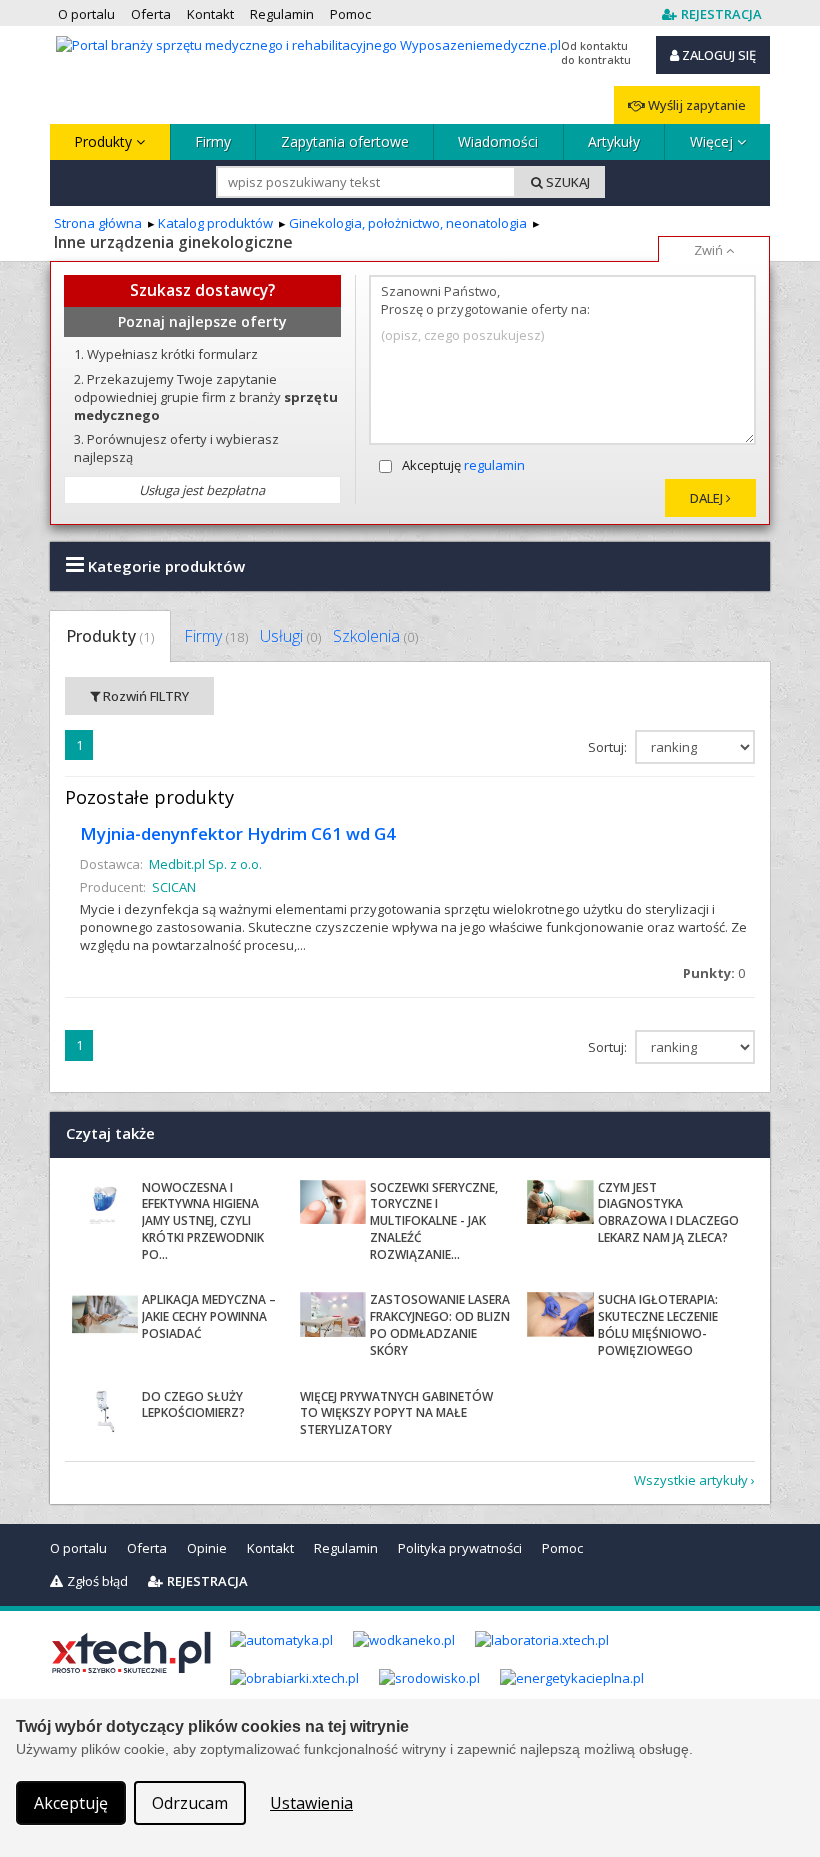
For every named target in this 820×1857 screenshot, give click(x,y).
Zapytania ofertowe (345, 141)
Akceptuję (463, 465)
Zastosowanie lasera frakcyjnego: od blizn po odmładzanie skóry (440, 1324)
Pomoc (562, 1548)
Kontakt (270, 1548)
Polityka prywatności (460, 1548)
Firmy (213, 141)
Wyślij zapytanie (695, 105)
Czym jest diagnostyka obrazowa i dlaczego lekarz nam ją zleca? (668, 1212)
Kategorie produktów (164, 566)
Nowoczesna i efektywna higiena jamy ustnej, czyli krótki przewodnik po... (203, 1221)
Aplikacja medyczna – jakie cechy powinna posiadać (209, 1316)
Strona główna (98, 223)
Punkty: (714, 973)
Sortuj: (609, 747)
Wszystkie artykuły (691, 1480)
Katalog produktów (215, 223)
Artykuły (614, 141)
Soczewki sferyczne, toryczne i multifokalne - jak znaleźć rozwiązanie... (434, 1221)
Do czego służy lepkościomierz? (193, 1405)
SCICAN (174, 887)
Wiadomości (498, 141)
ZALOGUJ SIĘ (717, 55)
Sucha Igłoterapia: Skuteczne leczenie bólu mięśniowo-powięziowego (658, 1324)
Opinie (207, 1548)
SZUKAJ (566, 182)
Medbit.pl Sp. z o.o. (205, 864)
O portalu (78, 1548)
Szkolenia (375, 636)
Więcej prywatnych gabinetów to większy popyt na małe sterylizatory (396, 1413)
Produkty (105, 141)
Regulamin (346, 1548)
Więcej (713, 141)
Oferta (147, 1548)
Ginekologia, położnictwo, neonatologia (408, 223)
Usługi (290, 636)
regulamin (494, 465)
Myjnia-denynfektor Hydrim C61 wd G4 (238, 833)
